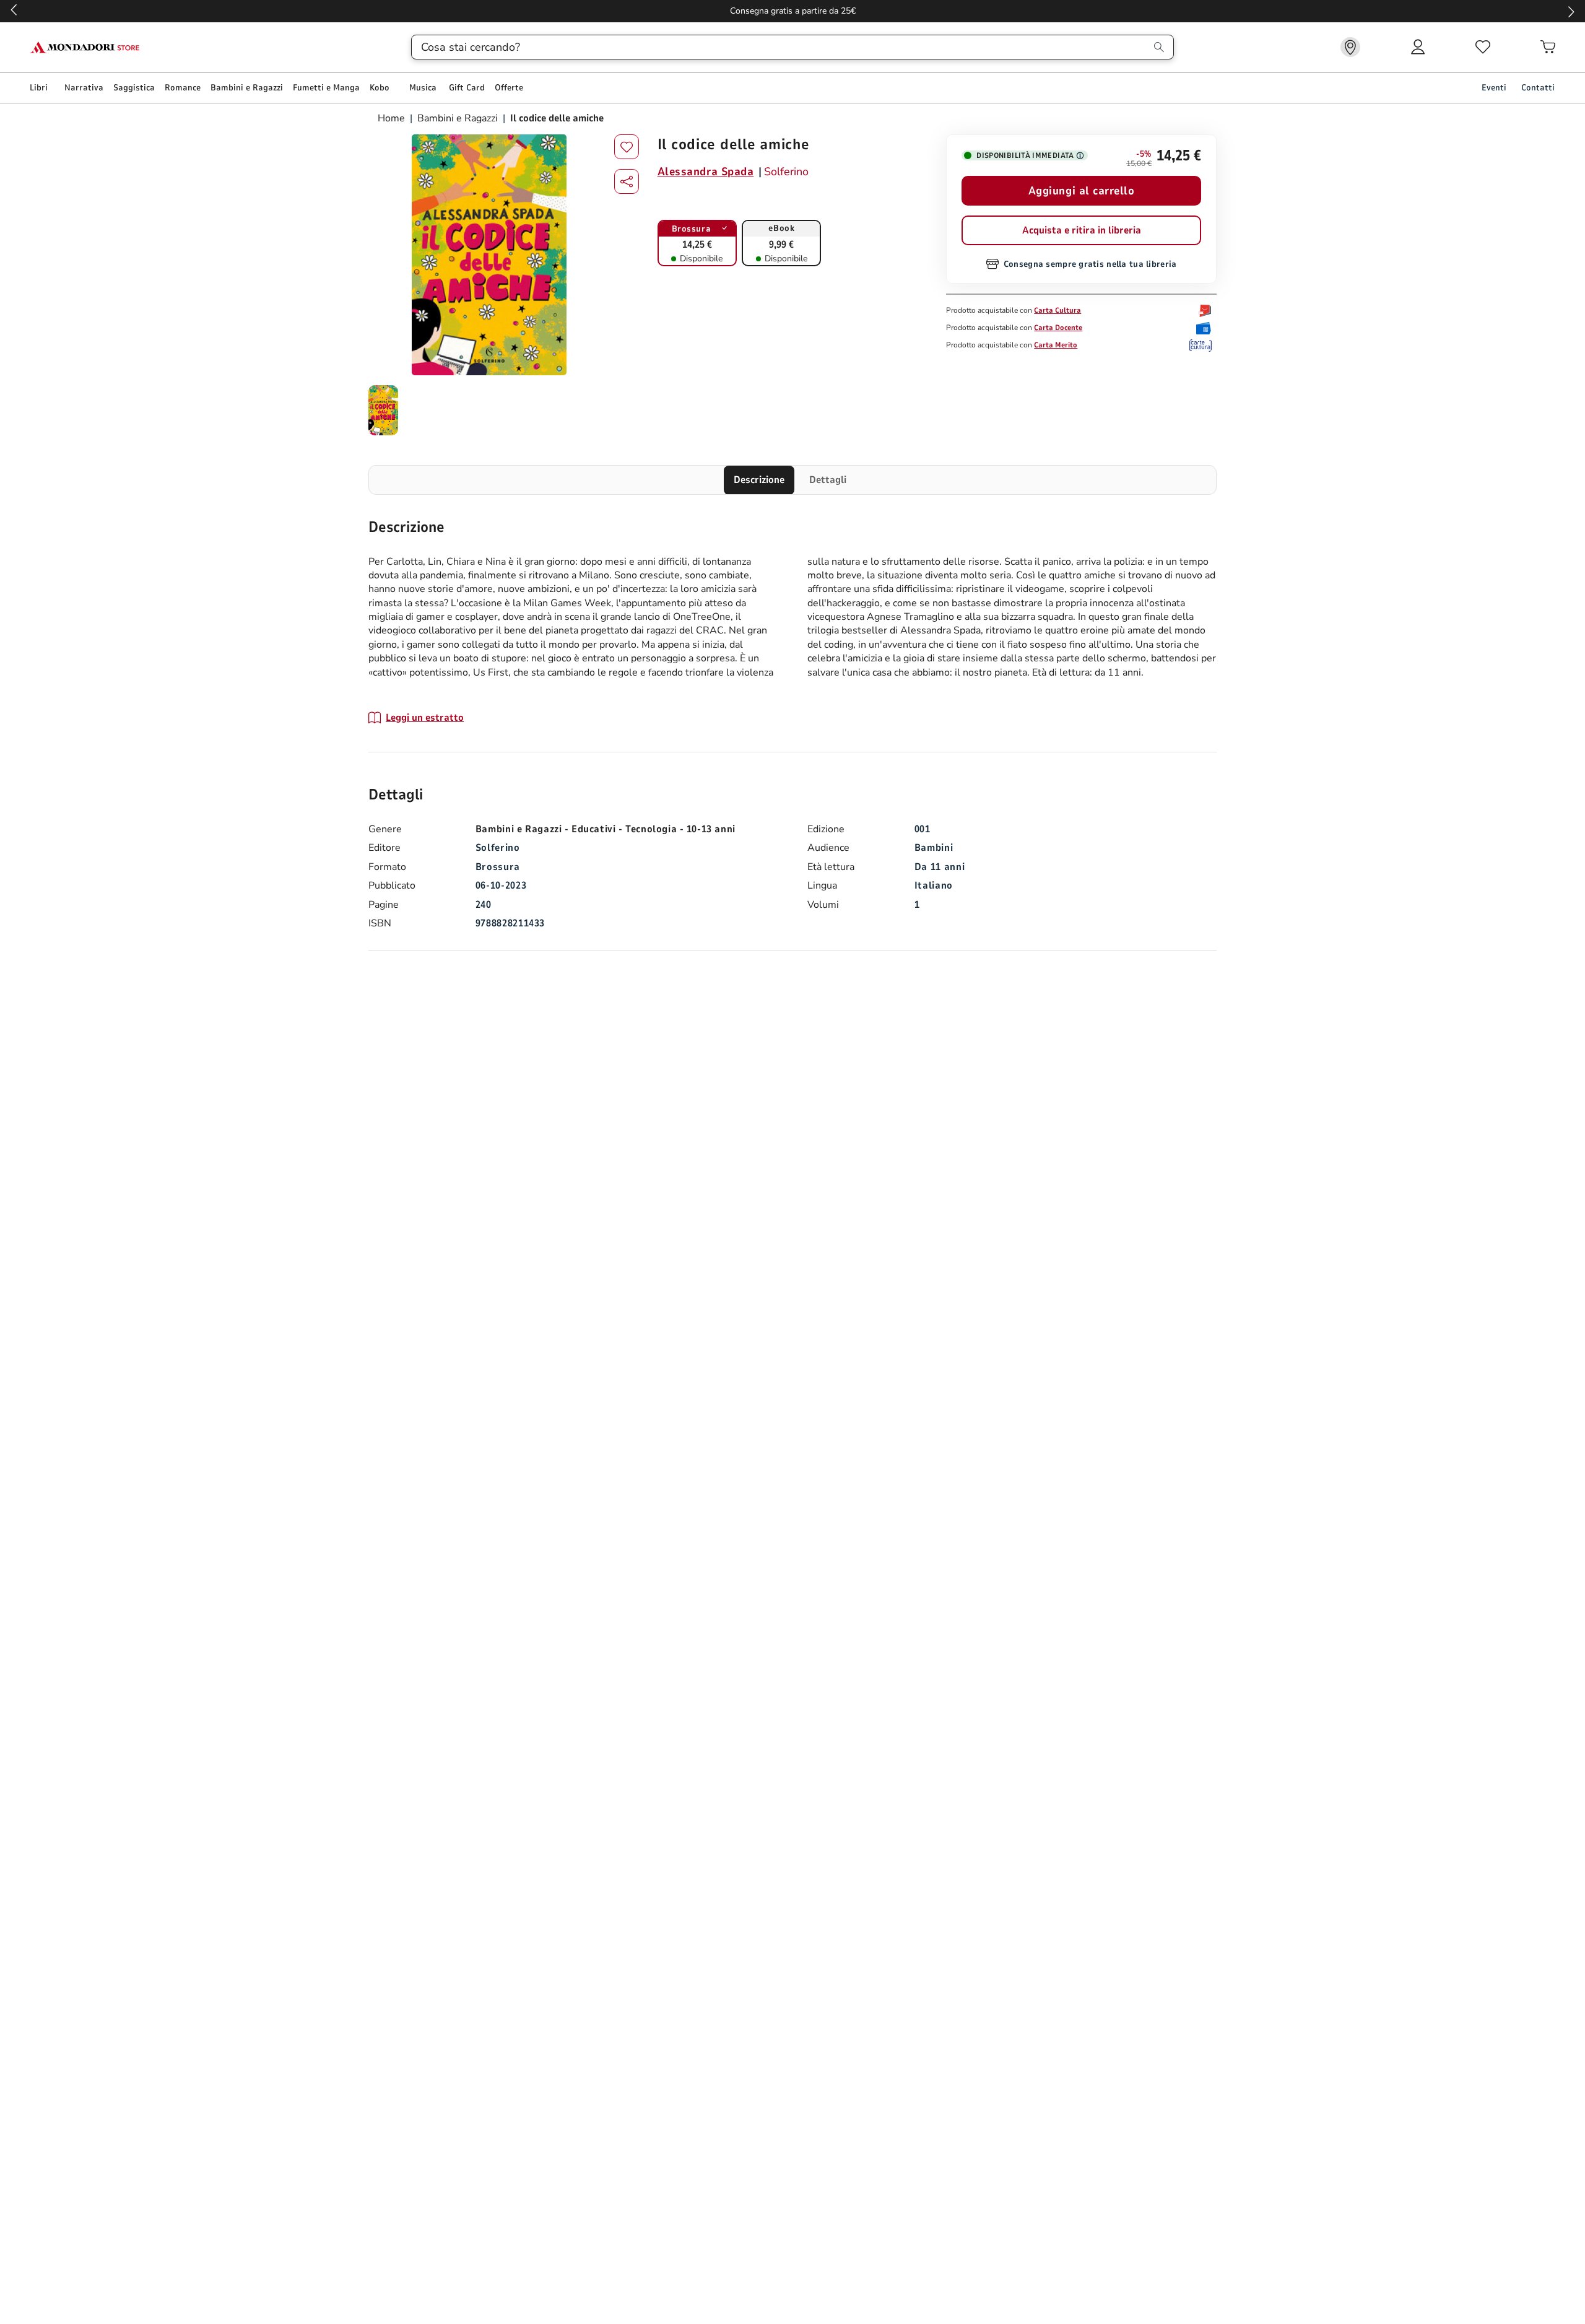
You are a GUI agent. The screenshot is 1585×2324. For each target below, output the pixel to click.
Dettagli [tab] (828, 480)
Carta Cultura (1057, 310)
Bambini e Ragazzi (458, 118)
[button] (627, 181)
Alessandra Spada (706, 172)
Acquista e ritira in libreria (1082, 230)
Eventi (1494, 88)
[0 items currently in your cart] (1548, 47)
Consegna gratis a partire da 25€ (793, 11)
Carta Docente (1058, 328)
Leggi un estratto (425, 718)
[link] (1350, 47)
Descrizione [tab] (759, 480)
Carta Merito (1056, 345)
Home (393, 118)
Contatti (1538, 88)
